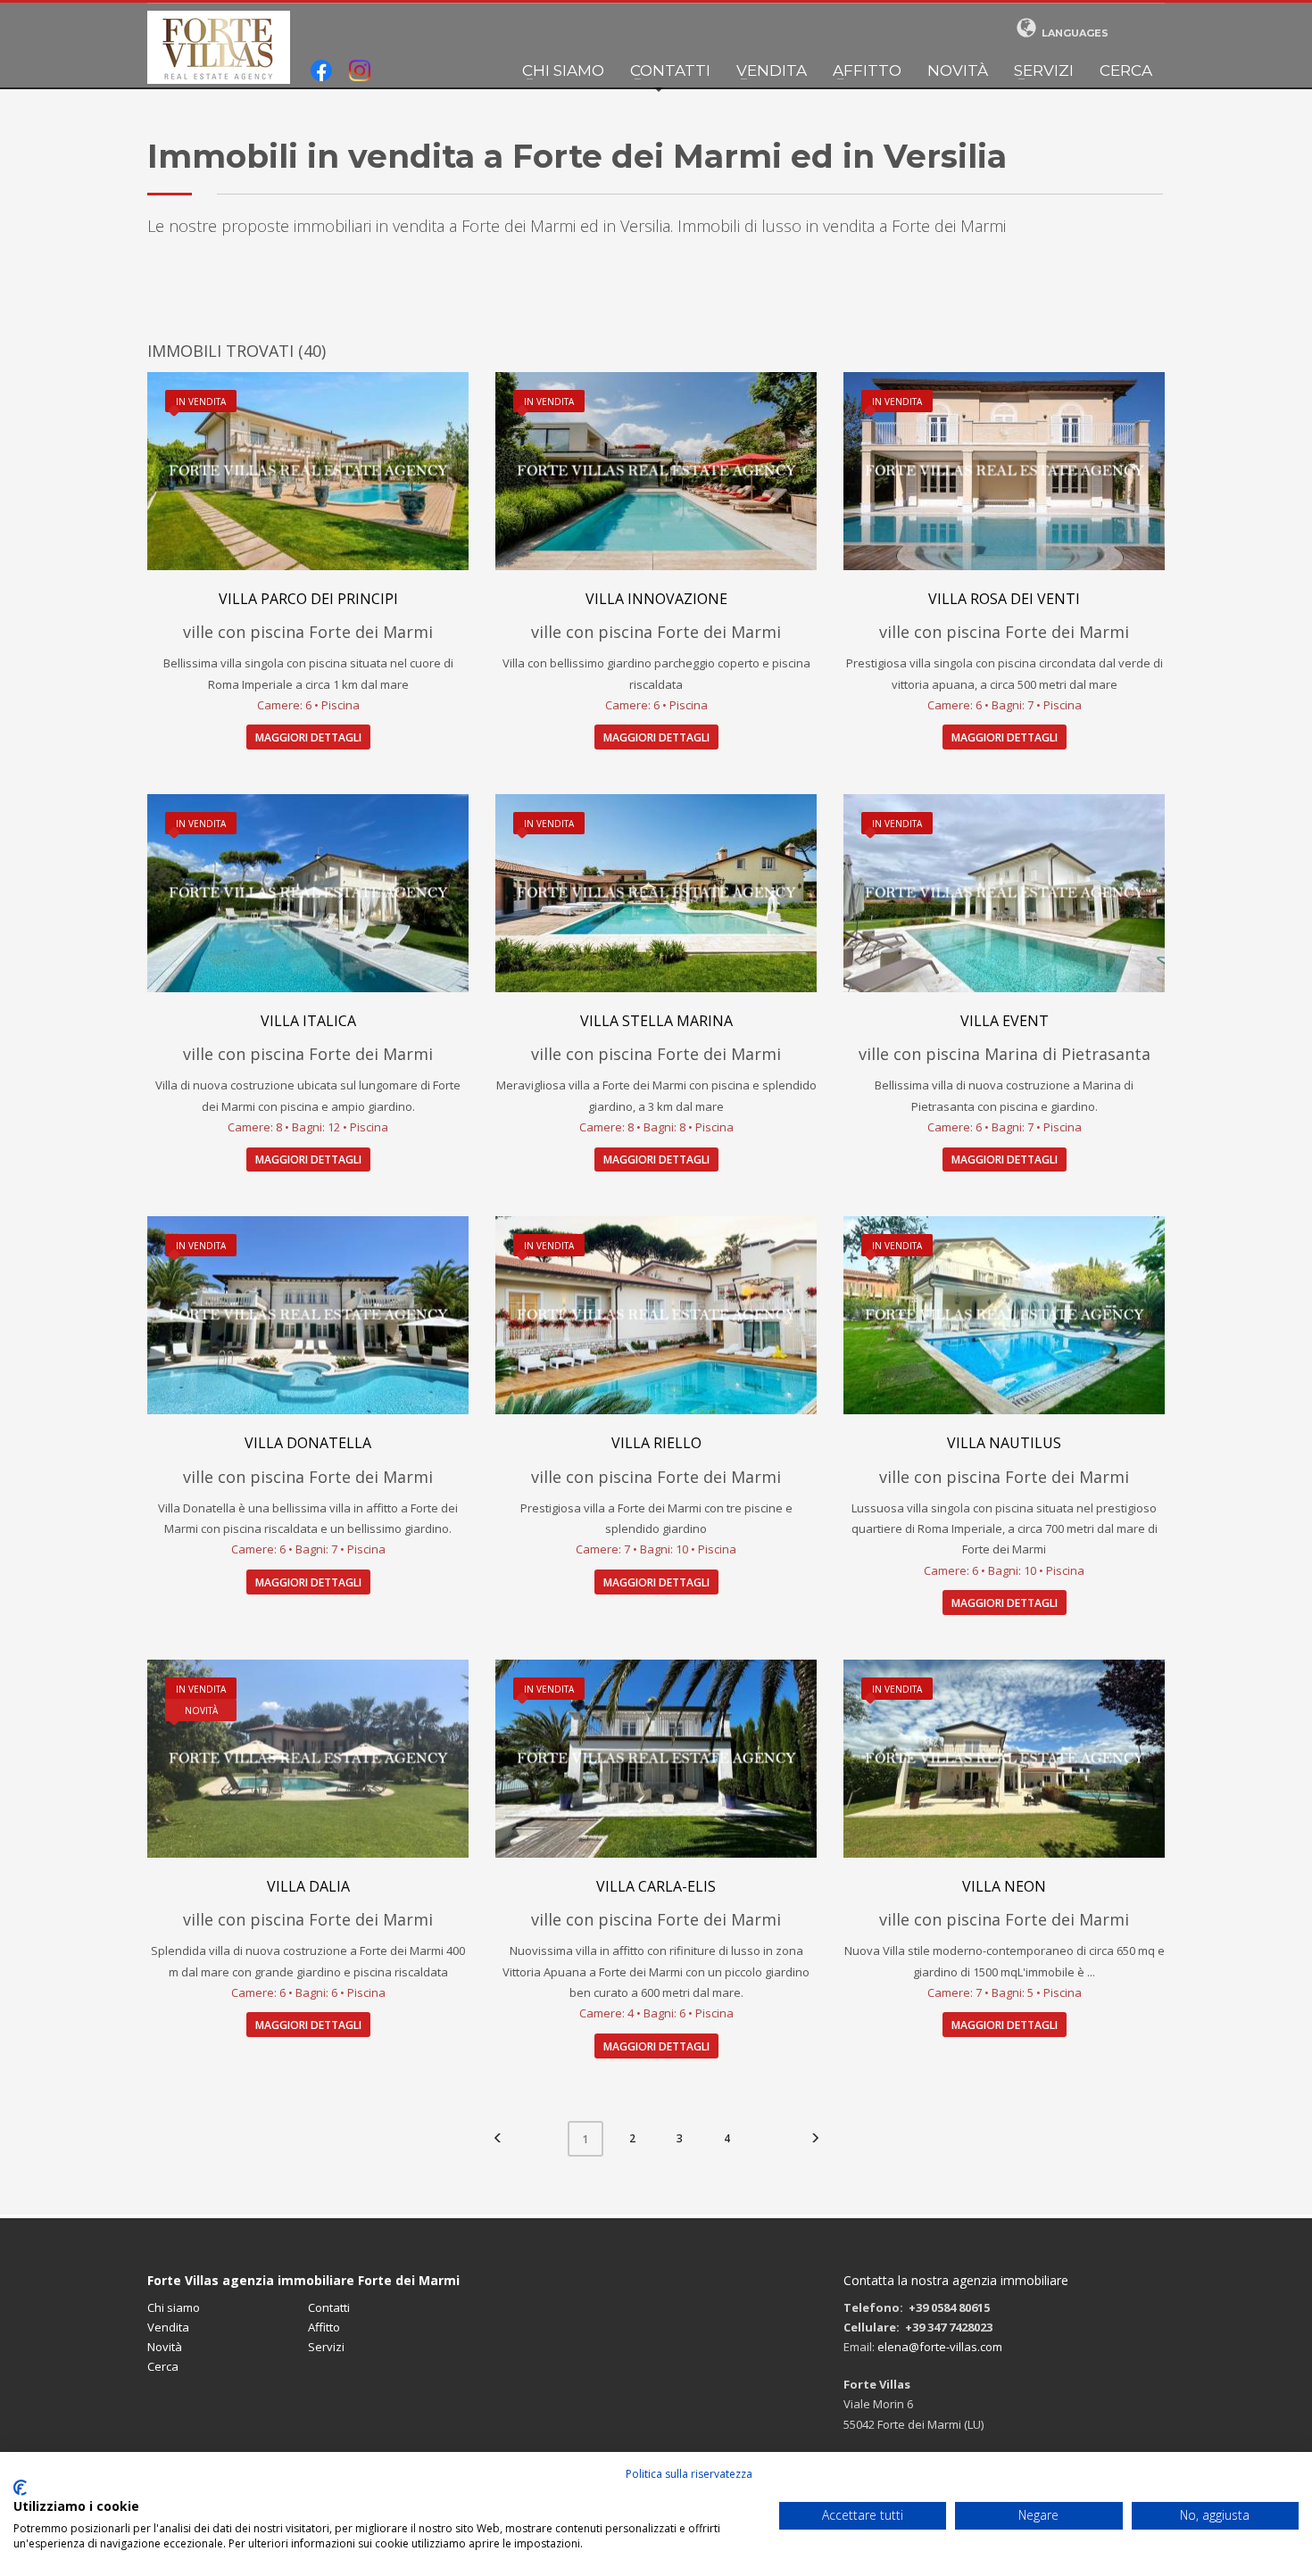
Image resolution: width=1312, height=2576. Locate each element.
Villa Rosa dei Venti (1004, 599)
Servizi (1044, 70)
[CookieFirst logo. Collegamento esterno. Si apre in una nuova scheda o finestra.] (20, 2488)
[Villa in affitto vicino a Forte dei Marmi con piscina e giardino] (656, 893)
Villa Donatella (308, 1443)
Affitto (867, 70)
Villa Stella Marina (656, 1021)
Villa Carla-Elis (656, 1886)
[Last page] (815, 2139)
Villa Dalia (308, 1886)
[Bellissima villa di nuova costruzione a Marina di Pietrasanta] (1004, 893)
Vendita (772, 70)
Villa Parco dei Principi (308, 599)
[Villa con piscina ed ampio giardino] (1004, 1759)
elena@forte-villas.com (940, 2347)
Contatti (670, 70)
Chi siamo (563, 70)
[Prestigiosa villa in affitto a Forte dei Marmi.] (308, 1315)
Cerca (1126, 70)
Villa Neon (1004, 1886)
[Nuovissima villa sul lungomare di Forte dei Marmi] (308, 893)
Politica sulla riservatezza (689, 2474)
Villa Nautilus (1004, 1443)
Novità (958, 70)
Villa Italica (308, 1021)
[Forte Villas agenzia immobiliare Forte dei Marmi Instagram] (360, 72)
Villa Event (1005, 1021)
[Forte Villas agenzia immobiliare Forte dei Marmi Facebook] (321, 72)
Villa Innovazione (656, 599)
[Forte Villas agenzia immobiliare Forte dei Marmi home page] (219, 47)
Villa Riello (656, 1443)
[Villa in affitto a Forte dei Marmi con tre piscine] (656, 1315)
